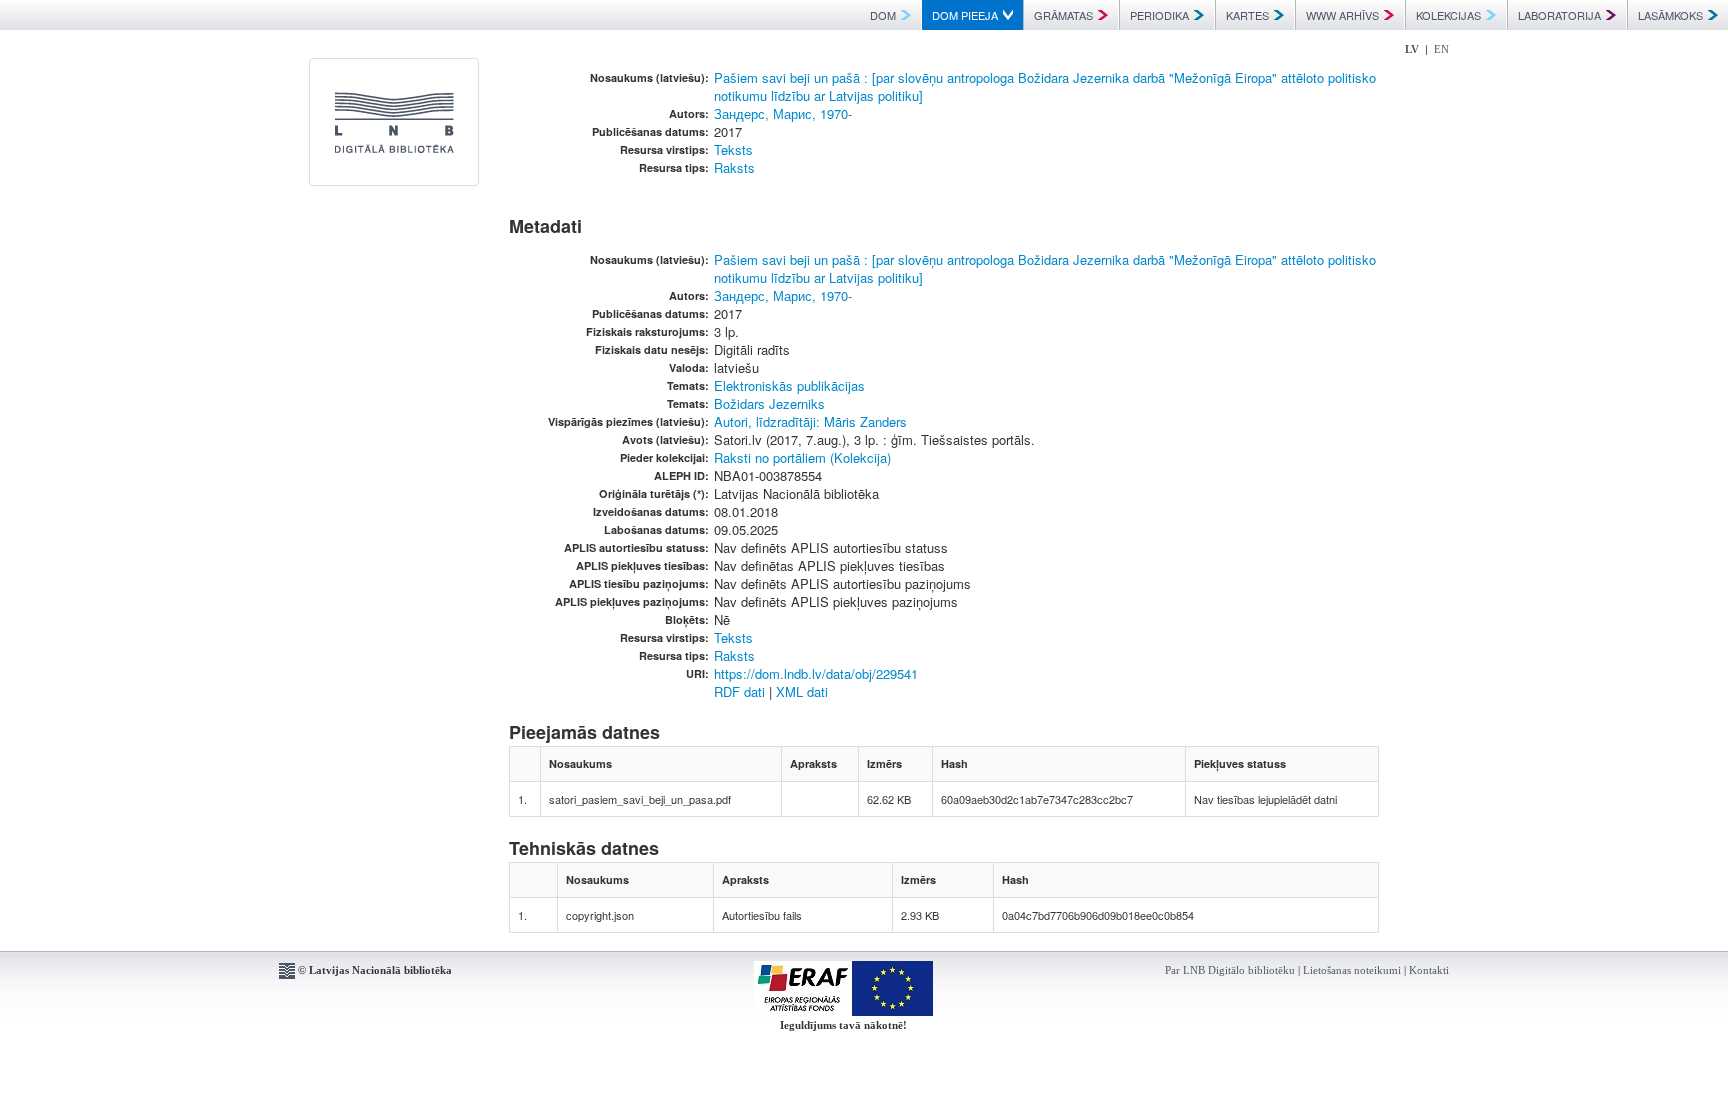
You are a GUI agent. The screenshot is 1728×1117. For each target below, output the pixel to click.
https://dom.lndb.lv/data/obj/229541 (816, 673)
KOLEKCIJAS (1448, 15)
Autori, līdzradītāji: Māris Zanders (810, 421)
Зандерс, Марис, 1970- (783, 113)
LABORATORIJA (1559, 15)
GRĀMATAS (1063, 15)
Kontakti (1429, 970)
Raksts (734, 167)
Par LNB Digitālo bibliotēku (1230, 970)
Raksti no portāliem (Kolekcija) (802, 457)
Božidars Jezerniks (769, 403)
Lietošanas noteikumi (1352, 970)
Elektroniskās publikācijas (789, 385)
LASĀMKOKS (1670, 15)
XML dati (802, 691)
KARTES (1247, 15)
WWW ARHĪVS (1342, 15)
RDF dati (739, 691)
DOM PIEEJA (965, 15)
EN (1441, 49)
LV (1412, 49)
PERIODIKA (1159, 15)
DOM (883, 15)
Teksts (733, 149)
